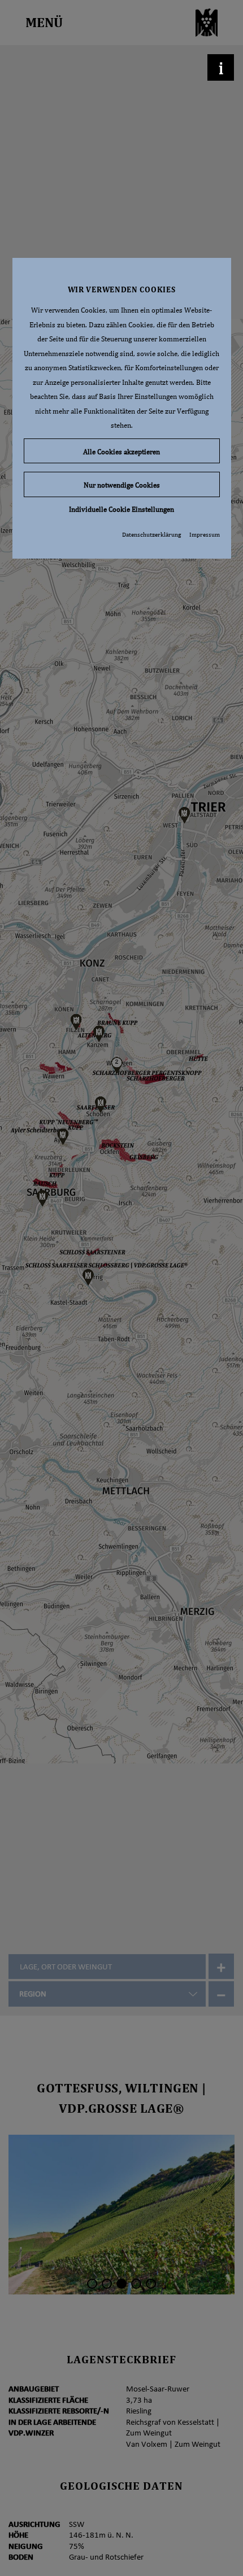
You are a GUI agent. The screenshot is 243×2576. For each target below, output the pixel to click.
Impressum (205, 534)
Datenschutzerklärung (151, 534)
